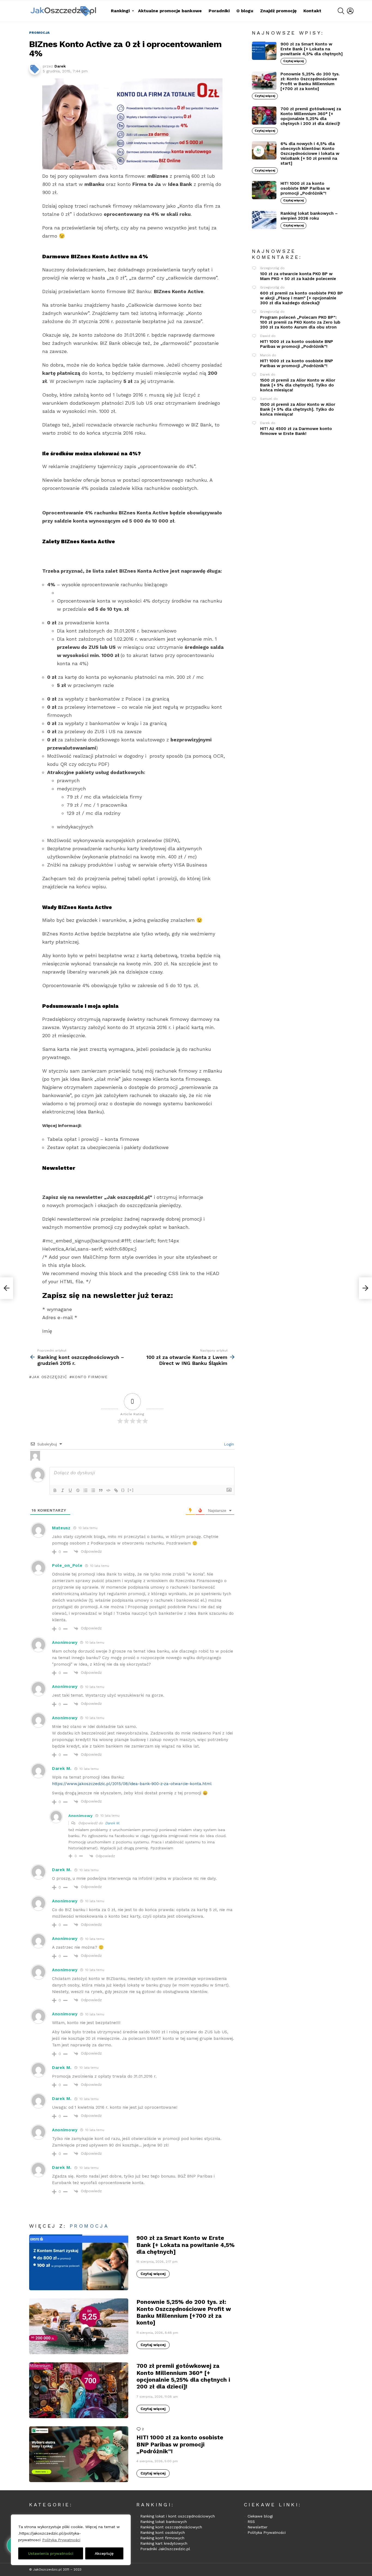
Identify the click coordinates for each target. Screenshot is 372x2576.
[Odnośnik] (116, 1490)
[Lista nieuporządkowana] (93, 1490)
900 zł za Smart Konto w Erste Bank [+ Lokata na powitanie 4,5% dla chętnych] (186, 2245)
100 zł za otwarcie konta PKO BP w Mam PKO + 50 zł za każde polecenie (298, 276)
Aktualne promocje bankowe (170, 11)
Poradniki (219, 11)
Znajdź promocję (278, 11)
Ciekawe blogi (260, 2516)
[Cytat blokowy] (101, 1490)
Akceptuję (104, 2553)
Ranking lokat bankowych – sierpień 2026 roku (309, 216)
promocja (89, 2226)
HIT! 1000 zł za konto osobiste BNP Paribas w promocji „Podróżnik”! (180, 2444)
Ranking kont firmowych (162, 2538)
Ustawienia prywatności (51, 2553)
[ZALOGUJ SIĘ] (350, 11)
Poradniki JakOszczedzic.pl (165, 2549)
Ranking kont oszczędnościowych (171, 2527)
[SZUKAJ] (341, 11)
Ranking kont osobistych (163, 2532)
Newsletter (257, 2527)
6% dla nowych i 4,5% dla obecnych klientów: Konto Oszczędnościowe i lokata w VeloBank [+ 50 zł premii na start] (310, 153)
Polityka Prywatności (61, 2540)
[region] (71, 2540)
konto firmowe (90, 1377)
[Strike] (78, 1490)
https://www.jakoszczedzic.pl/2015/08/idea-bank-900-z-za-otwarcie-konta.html (132, 1784)
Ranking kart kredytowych (164, 2543)
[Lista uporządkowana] (86, 1490)
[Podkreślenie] (70, 1490)
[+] (131, 1490)
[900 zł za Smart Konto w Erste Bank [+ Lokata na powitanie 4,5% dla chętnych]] (79, 2262)
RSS (251, 2522)
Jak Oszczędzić (50, 1377)
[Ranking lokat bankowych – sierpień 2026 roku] (264, 220)
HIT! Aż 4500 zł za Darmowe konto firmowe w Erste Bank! (296, 431)
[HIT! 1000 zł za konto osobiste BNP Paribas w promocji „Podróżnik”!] (79, 2454)
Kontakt (312, 11)
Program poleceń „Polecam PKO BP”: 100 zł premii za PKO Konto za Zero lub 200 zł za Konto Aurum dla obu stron (300, 322)
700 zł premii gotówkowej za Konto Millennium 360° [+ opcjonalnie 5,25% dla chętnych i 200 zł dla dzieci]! (183, 2376)
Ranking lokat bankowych (164, 2522)
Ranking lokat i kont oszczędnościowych (178, 2516)
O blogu (245, 11)
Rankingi (120, 11)
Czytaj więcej (153, 2274)
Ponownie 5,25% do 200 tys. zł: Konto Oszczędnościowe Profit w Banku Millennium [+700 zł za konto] (184, 2312)
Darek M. (112, 1823)
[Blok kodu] (108, 1490)
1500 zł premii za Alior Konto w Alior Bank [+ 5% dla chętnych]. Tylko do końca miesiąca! (298, 385)
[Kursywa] (63, 1490)
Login (228, 1444)
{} (123, 1490)
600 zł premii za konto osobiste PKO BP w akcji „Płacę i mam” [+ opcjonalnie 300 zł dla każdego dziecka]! (301, 298)
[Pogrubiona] (55, 1490)
